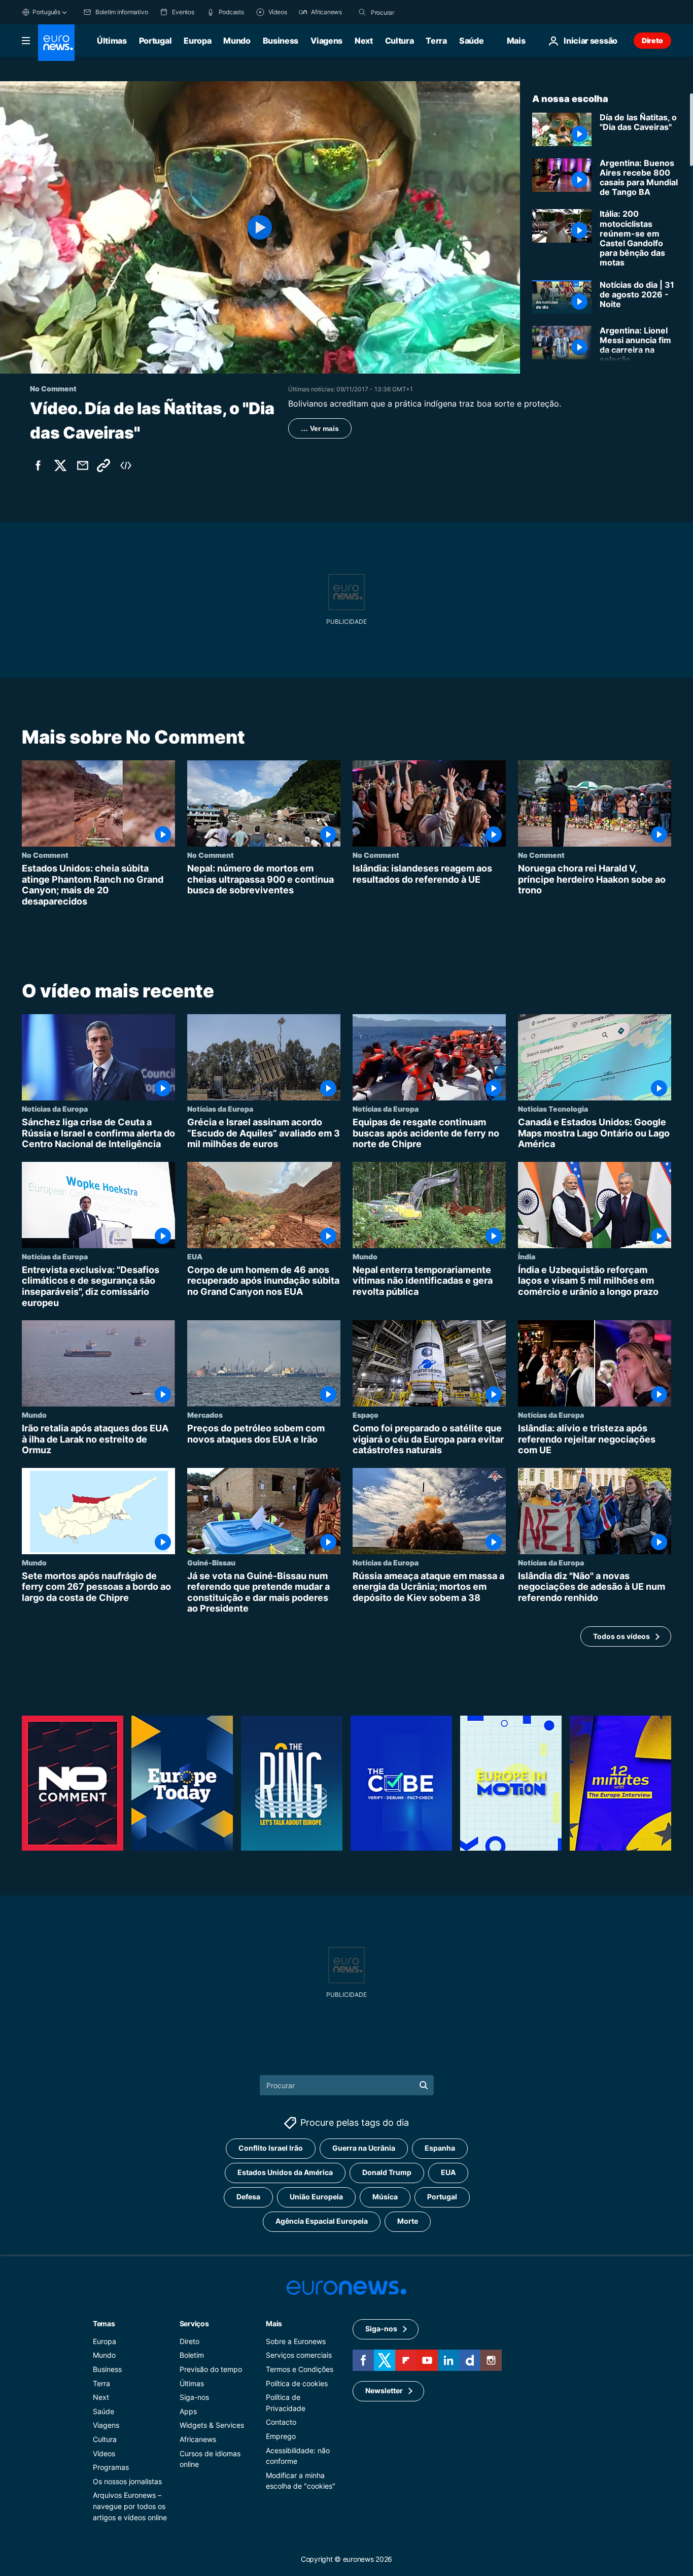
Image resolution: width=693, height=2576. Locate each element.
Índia (527, 1256)
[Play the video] (260, 227)
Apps (188, 2411)
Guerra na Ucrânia (364, 2148)
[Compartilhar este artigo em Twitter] (60, 465)
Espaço (366, 1415)
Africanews (198, 2439)
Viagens (326, 41)
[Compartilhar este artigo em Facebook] (38, 465)
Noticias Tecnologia (553, 1109)
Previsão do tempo (211, 2369)
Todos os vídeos (621, 1636)
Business (281, 41)
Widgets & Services (212, 2426)
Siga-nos (194, 2398)
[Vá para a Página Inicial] (56, 43)
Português (46, 12)
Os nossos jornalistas (127, 2481)
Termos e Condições (300, 2369)
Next (364, 41)
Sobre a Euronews (296, 2341)
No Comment (45, 855)
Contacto (281, 2422)
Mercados (205, 1415)
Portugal (155, 41)
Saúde (471, 41)
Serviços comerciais (299, 2355)
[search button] (362, 12)
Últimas (112, 41)
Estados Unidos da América (285, 2173)
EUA (195, 1256)
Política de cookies (297, 2383)
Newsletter (384, 2391)
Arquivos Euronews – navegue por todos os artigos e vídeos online (130, 2506)
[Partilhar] (83, 465)
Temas (104, 2323)
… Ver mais (320, 428)
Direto (652, 40)
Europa (197, 41)
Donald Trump (387, 2173)
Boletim (192, 2355)
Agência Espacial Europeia (322, 2221)
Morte (408, 2221)
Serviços (194, 2323)
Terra (436, 41)
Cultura (400, 41)
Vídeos (104, 2453)
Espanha (440, 2148)
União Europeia (316, 2197)
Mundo (237, 41)
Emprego (281, 2436)
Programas (111, 2468)
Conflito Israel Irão (271, 2148)
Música (385, 2197)
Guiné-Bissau (211, 1562)
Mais (274, 2323)
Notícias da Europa (55, 1109)
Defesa (248, 2197)
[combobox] (413, 12)
